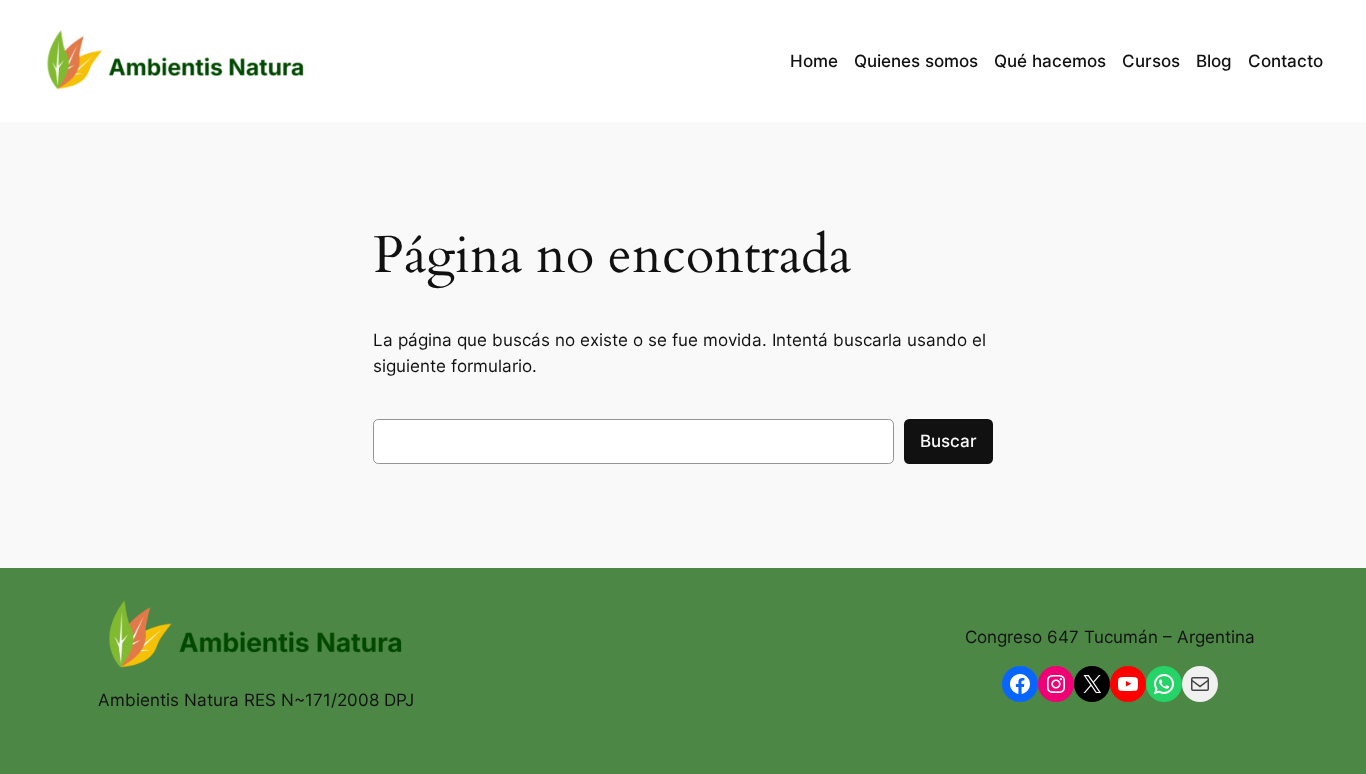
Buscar (948, 441)
